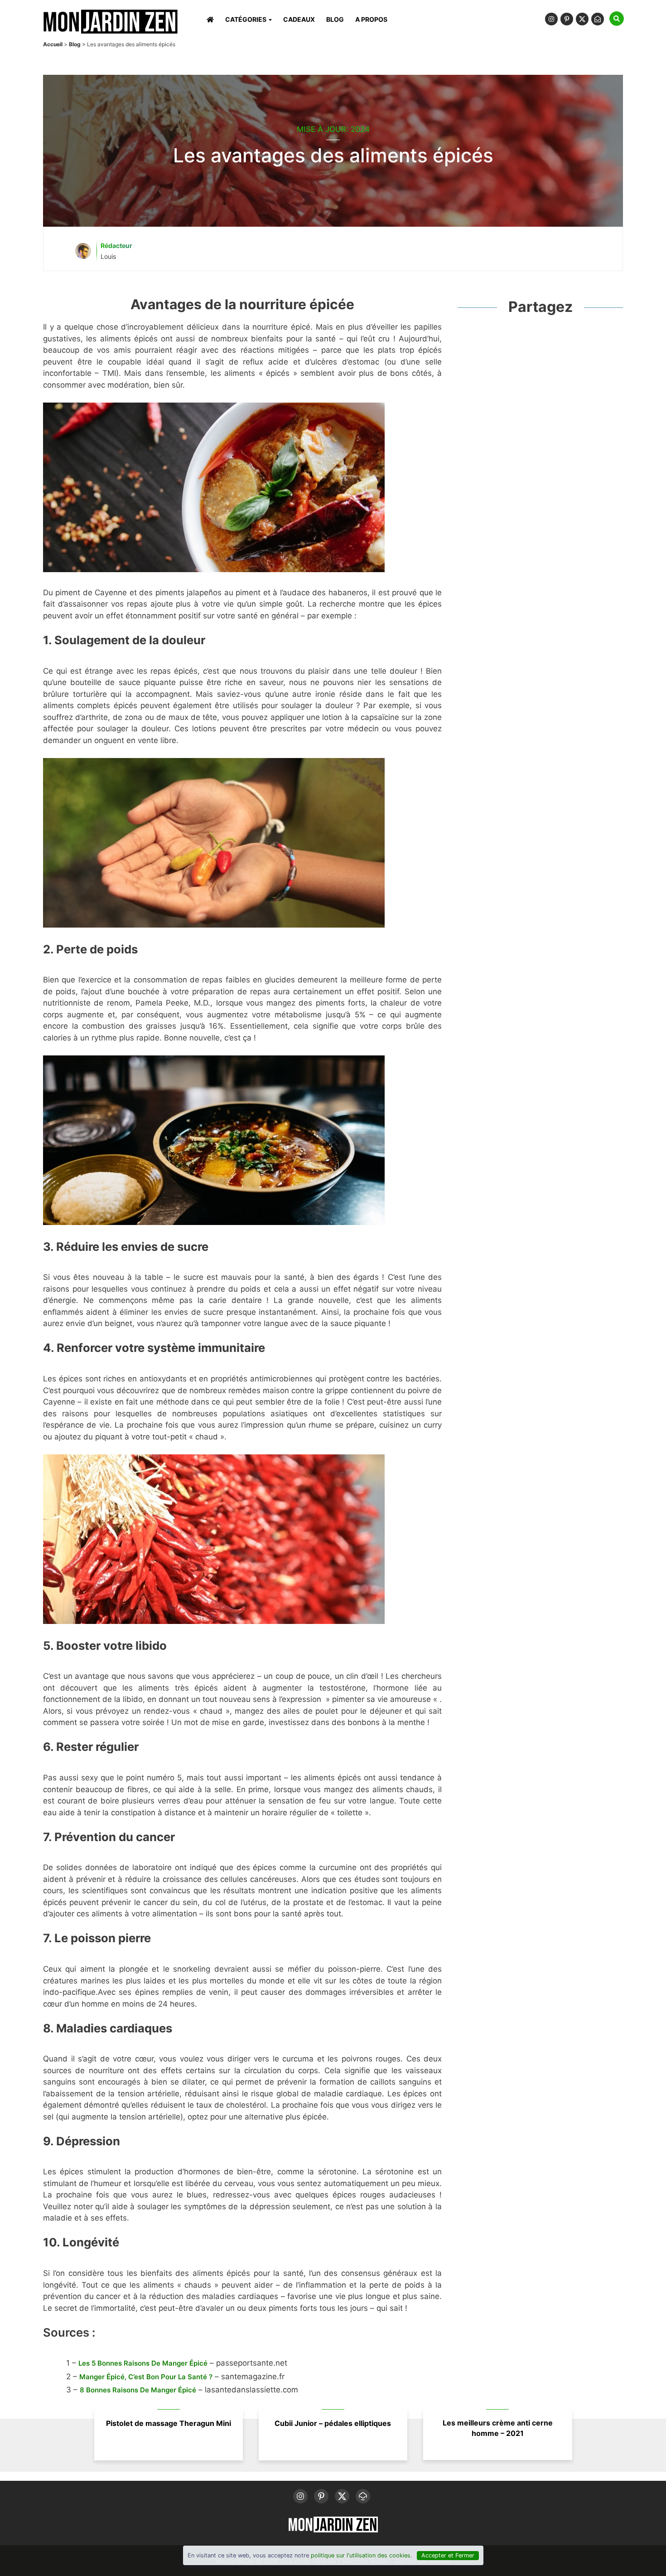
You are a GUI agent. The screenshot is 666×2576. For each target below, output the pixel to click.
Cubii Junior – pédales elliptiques (333, 2423)
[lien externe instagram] (553, 22)
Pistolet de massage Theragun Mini (169, 2423)
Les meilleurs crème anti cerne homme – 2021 (498, 2428)
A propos (371, 19)
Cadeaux (299, 19)
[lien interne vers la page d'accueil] (209, 19)
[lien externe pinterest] (568, 22)
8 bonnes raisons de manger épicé (138, 2390)
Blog (335, 19)
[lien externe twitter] (584, 22)
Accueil (53, 44)
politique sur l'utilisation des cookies (361, 2555)
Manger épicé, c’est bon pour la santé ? (146, 2377)
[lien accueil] (110, 32)
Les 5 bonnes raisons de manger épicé (143, 2363)
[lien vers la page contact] (600, 22)
